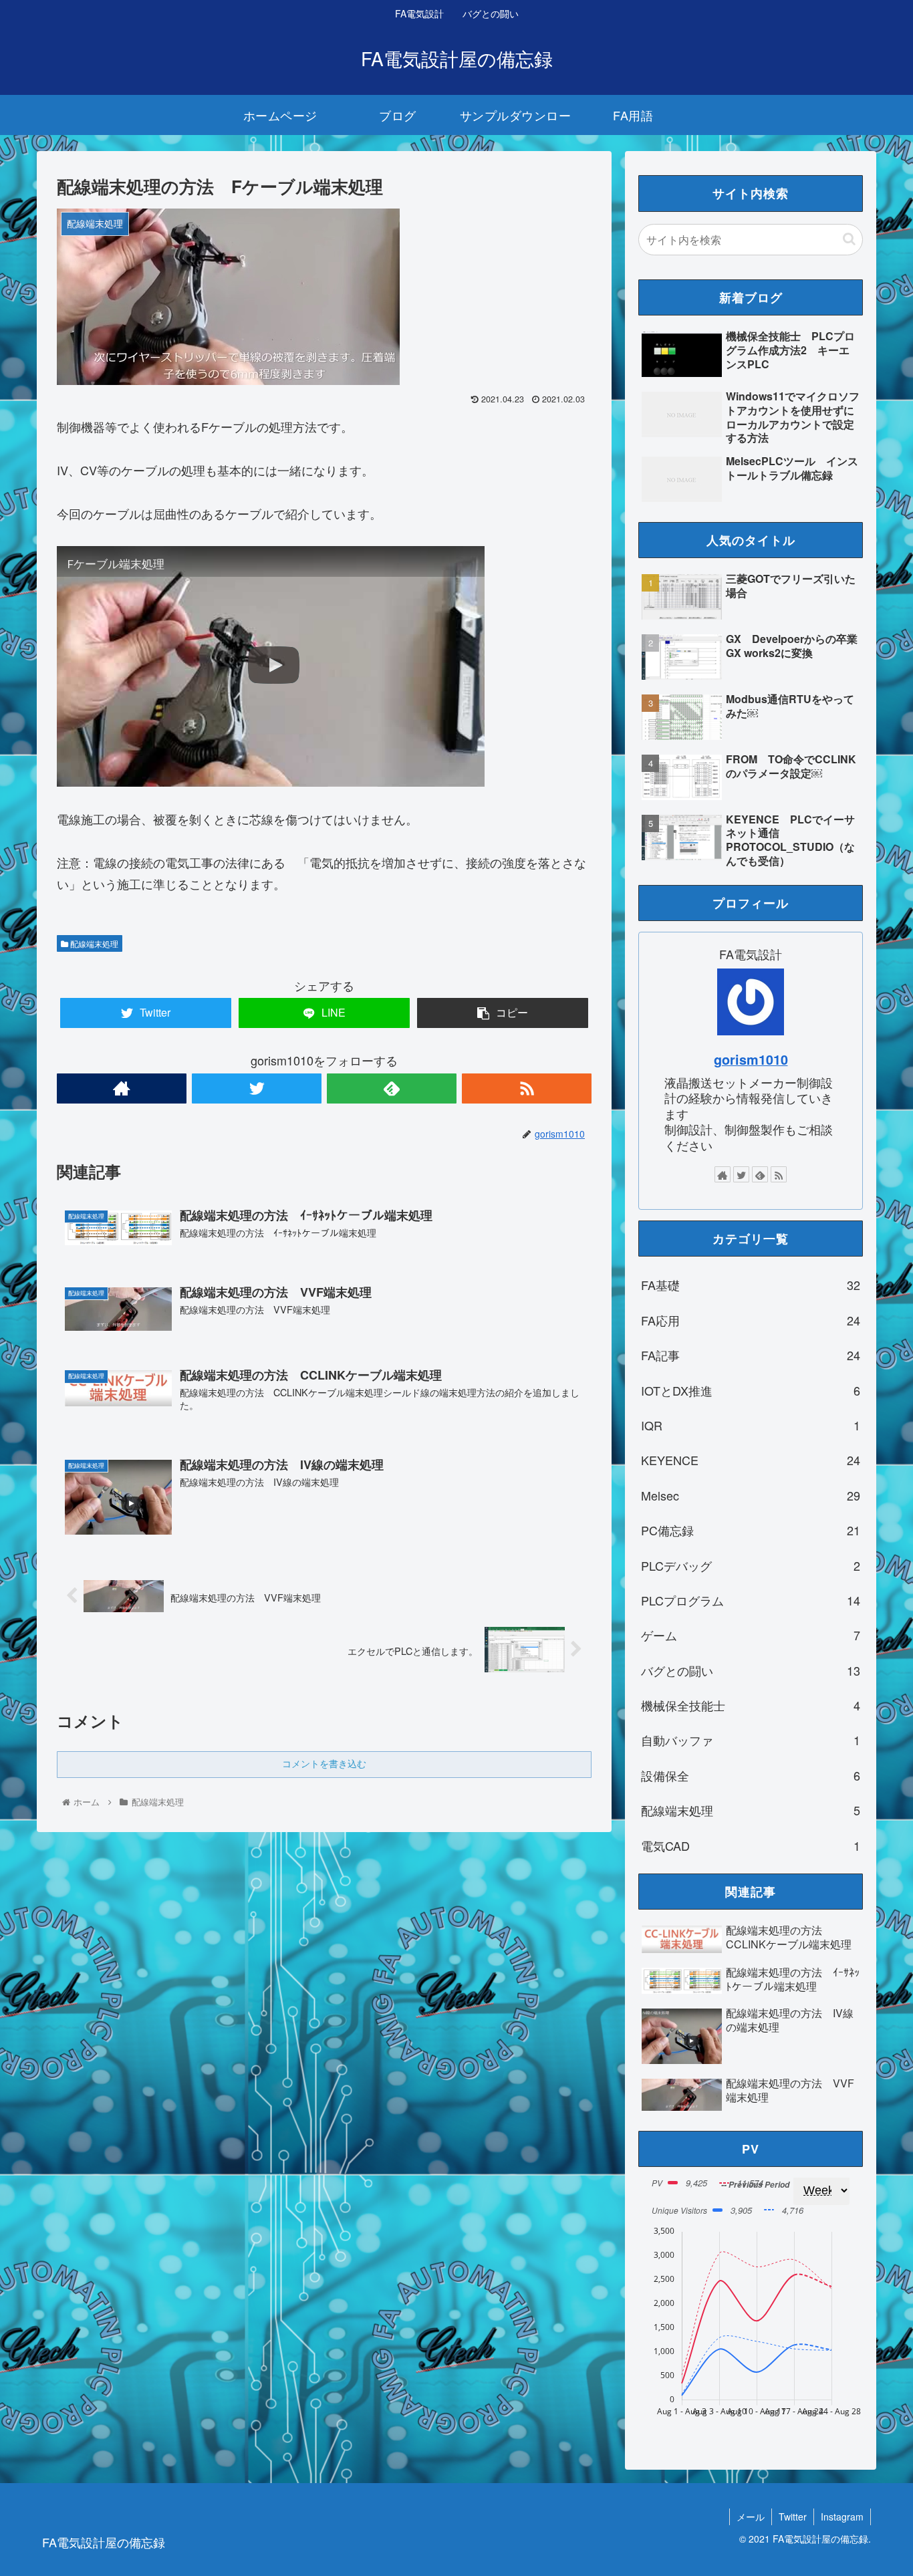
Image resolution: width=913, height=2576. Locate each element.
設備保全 (751, 1775)
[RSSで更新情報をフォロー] (527, 1088)
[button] (849, 239)
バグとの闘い (751, 1670)
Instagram (842, 2517)
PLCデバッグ (751, 1565)
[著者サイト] (122, 1088)
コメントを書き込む (324, 1764)
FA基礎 (751, 1285)
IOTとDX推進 (751, 1390)
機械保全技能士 (751, 1705)
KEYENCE (751, 1460)
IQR (751, 1425)
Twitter (793, 2517)
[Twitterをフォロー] (257, 1088)
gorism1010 (751, 1059)
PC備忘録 (751, 1530)
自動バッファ (751, 1740)
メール (751, 2517)
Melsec (751, 1495)
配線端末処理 (93, 943)
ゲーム (751, 1635)
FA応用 (751, 1320)
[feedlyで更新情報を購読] (392, 1088)
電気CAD (751, 1845)
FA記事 (751, 1355)
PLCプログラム (751, 1600)
